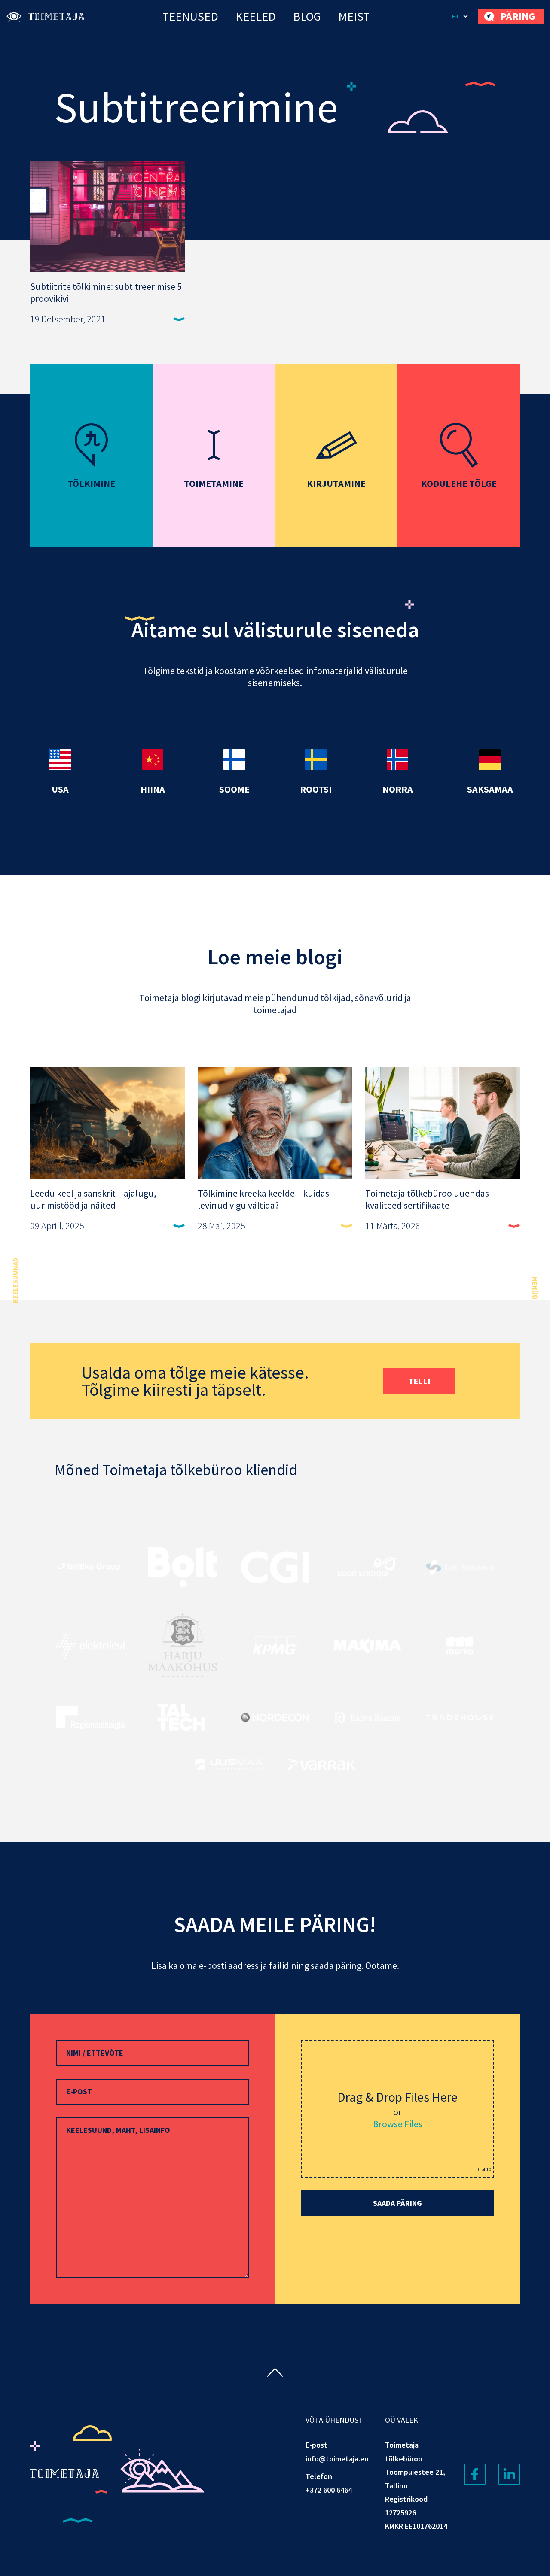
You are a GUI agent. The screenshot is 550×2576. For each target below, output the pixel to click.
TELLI (419, 1381)
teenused (190, 16)
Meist (354, 16)
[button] (461, 16)
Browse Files (398, 2124)
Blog (307, 16)
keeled (256, 16)
